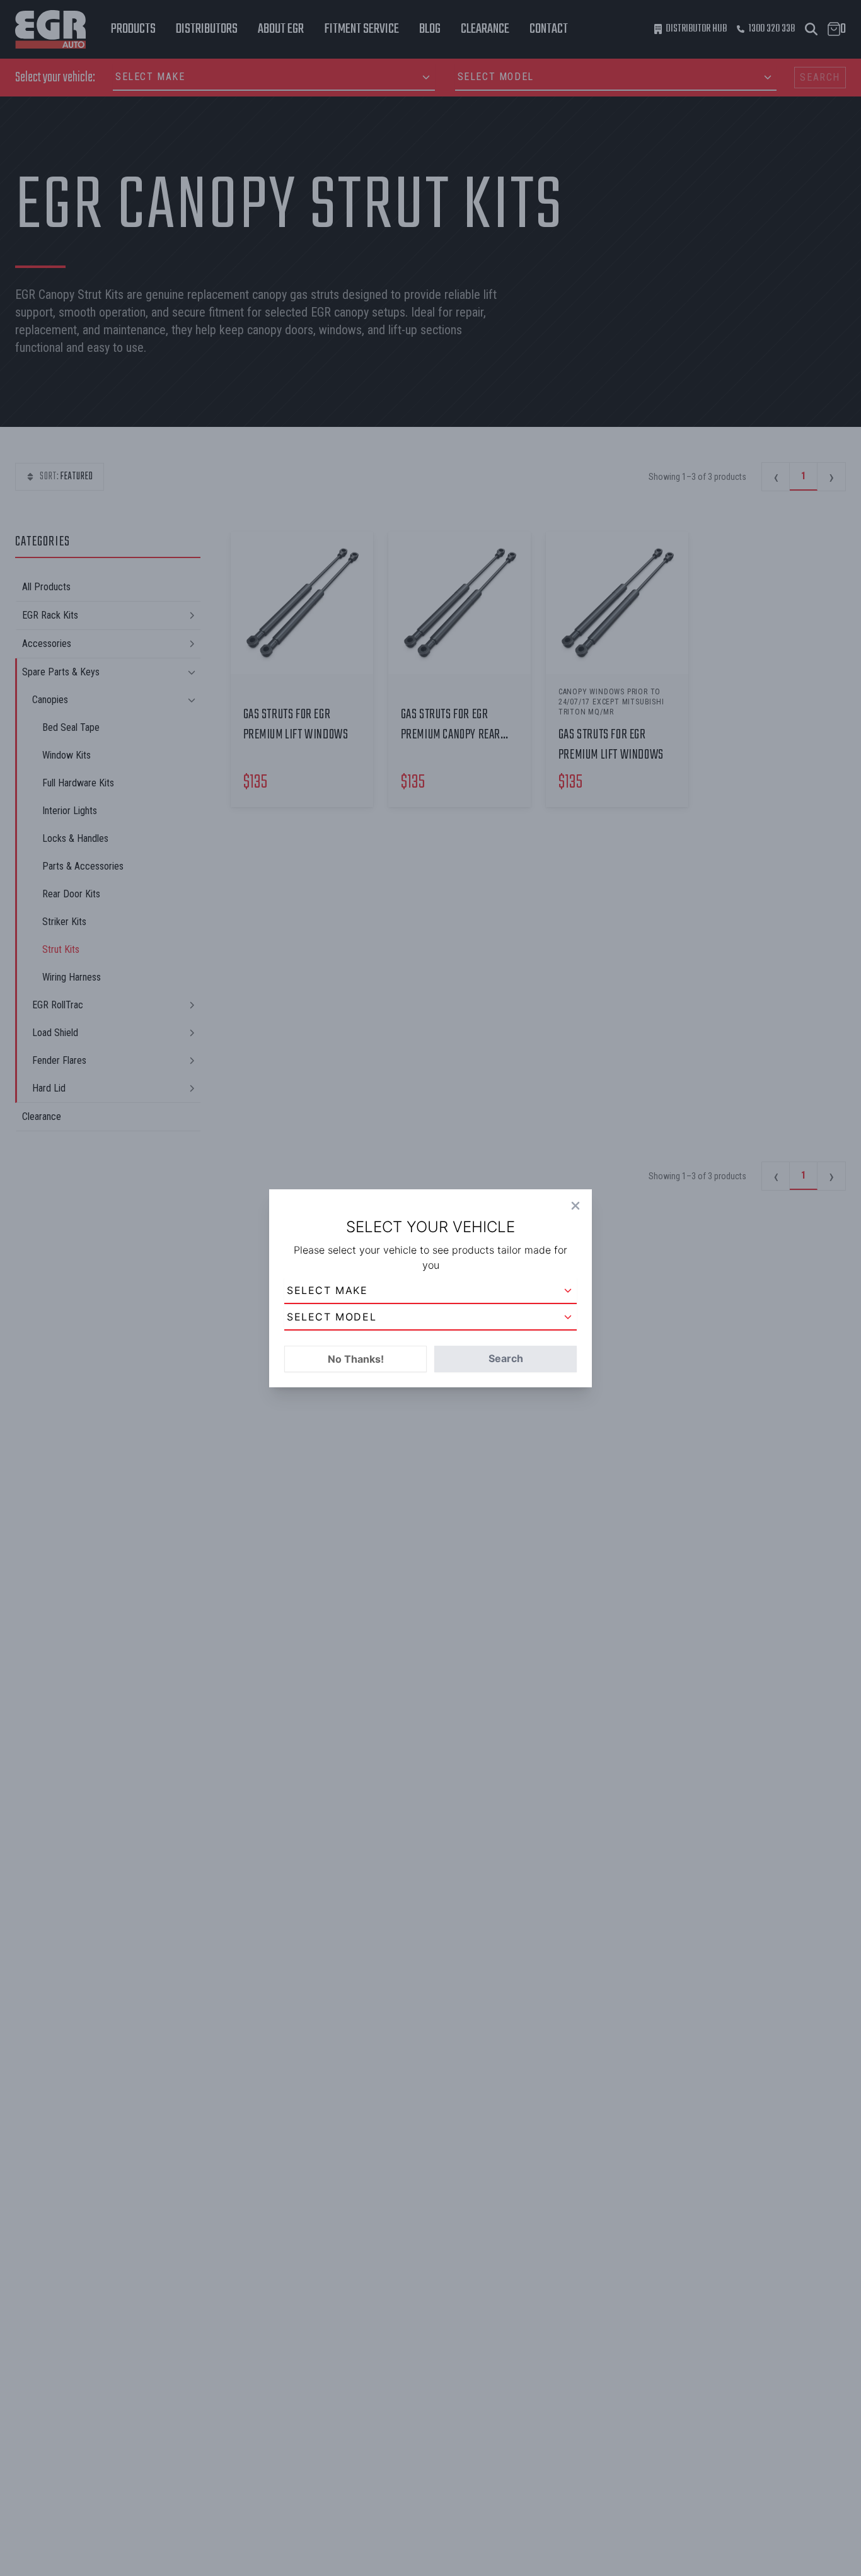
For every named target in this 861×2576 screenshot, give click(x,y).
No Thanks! (356, 1359)
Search (506, 1358)
